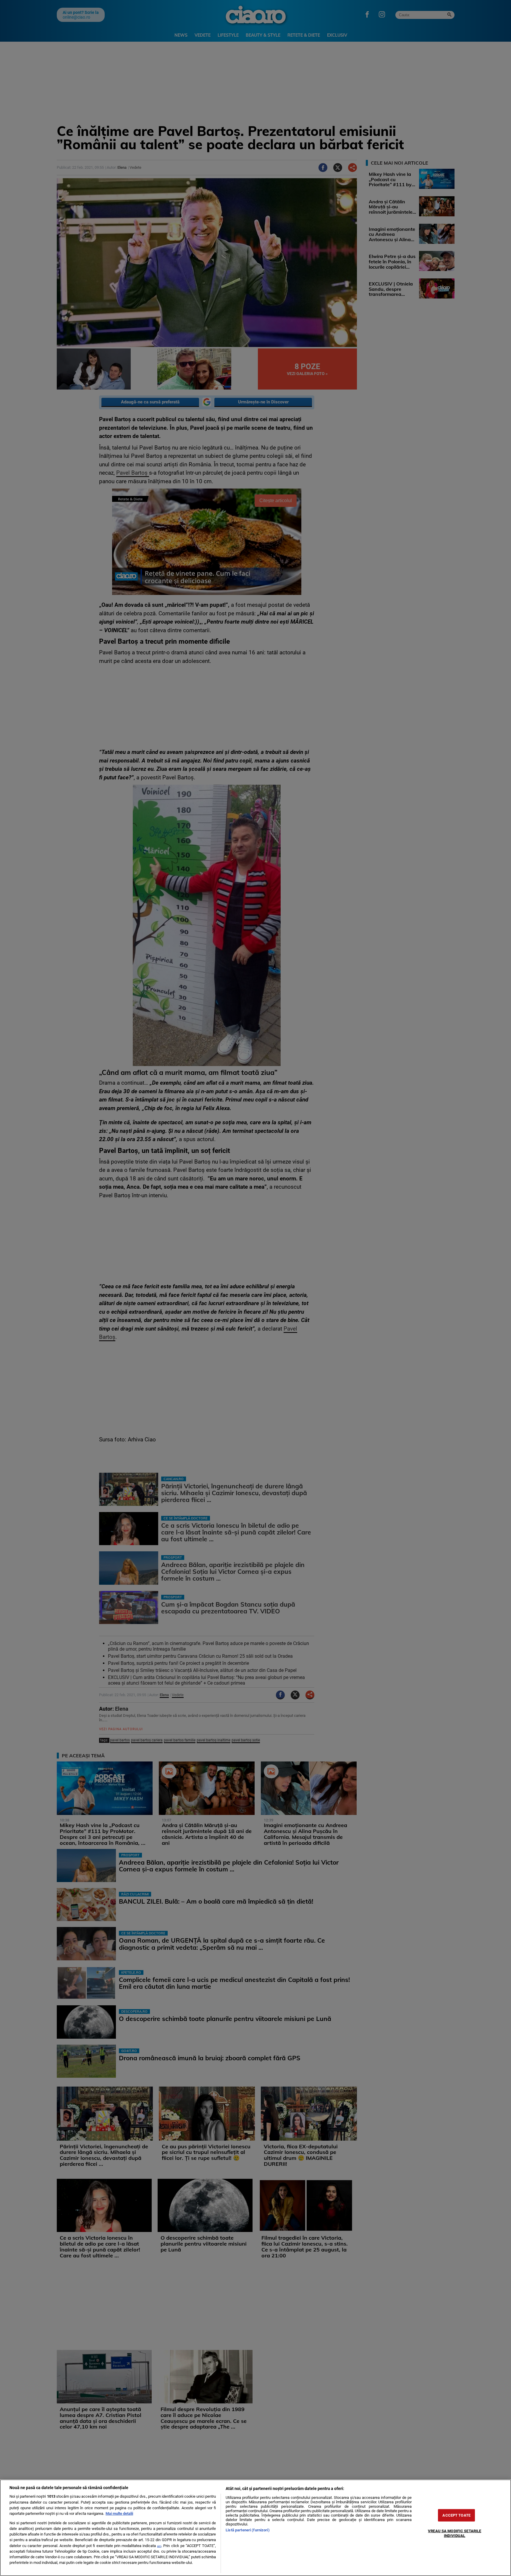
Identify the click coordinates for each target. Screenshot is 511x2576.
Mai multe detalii (119, 2513)
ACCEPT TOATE (456, 2515)
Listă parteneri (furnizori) (248, 2530)
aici (159, 2546)
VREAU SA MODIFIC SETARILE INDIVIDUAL (455, 2533)
